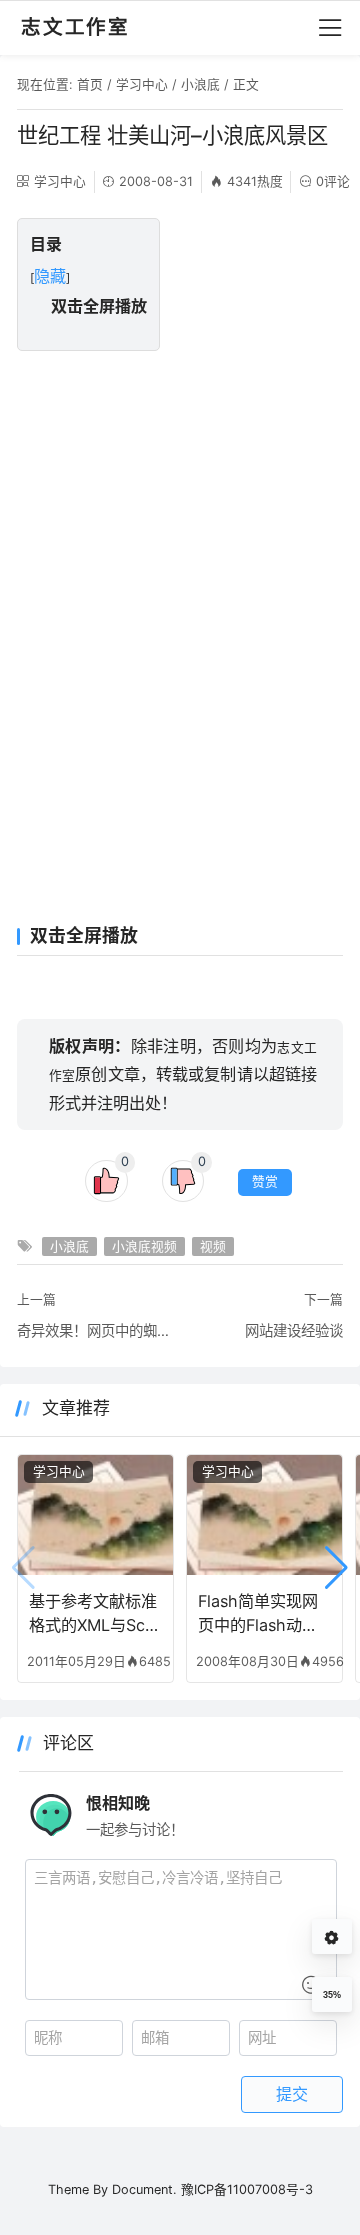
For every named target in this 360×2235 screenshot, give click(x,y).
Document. (144, 2189)
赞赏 (265, 1181)
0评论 (333, 181)
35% (332, 1995)
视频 (213, 1246)
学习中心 (142, 84)
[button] (336, 1568)
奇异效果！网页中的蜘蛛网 (95, 1330)
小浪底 (200, 84)
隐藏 (50, 276)
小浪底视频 (144, 1246)
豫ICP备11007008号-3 (247, 2189)
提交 (292, 2094)
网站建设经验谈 (294, 1330)
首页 (90, 84)
